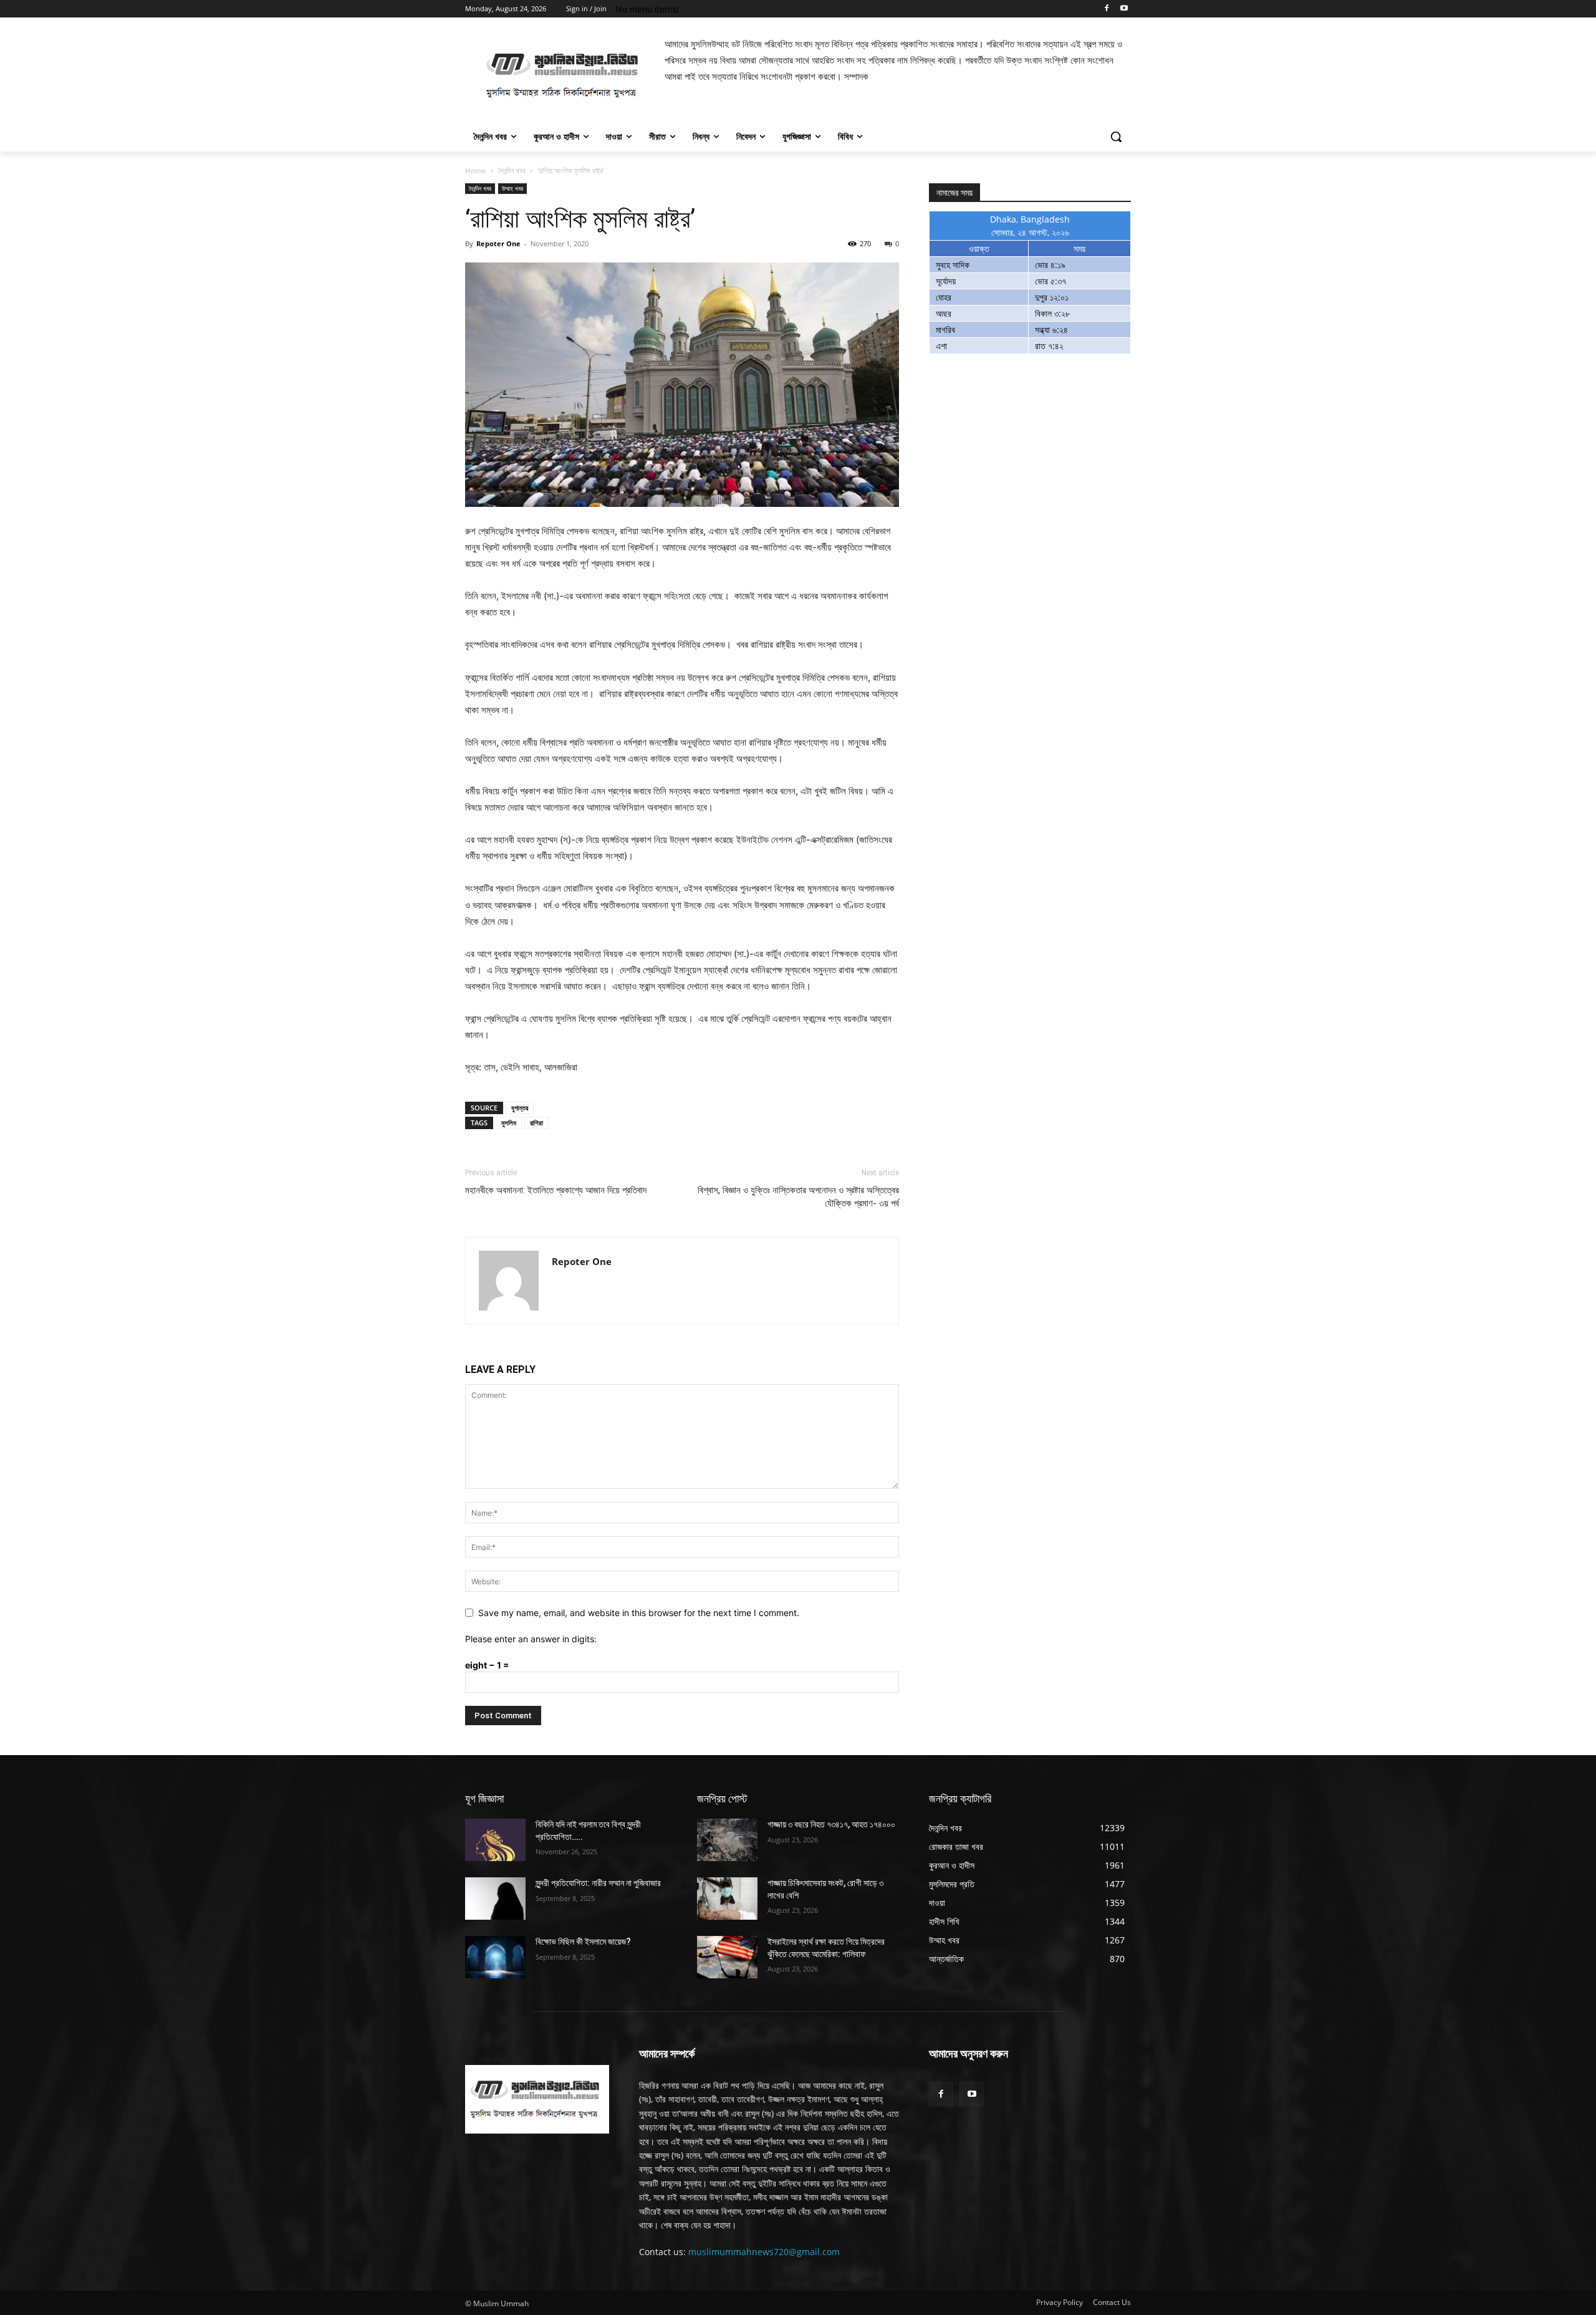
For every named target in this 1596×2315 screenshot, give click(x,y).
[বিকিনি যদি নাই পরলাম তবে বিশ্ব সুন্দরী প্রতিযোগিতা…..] (495, 1840)
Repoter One (498, 243)
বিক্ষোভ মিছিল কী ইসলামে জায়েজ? (583, 1942)
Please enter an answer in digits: (531, 1639)
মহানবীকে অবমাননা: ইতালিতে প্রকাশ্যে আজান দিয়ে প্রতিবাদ (556, 1190)
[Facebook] (1106, 9)
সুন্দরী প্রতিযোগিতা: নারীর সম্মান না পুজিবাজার (598, 1883)
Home (476, 171)
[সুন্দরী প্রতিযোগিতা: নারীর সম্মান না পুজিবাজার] (495, 1899)
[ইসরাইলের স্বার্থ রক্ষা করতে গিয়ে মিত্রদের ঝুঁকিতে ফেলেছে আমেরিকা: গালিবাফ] (727, 1957)
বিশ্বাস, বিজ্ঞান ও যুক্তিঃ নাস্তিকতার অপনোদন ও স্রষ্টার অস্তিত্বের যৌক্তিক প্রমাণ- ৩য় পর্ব (798, 1197)
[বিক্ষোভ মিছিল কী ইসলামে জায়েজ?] (495, 1957)
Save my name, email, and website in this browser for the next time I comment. (639, 1613)
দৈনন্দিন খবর (512, 171)
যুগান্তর (520, 1108)
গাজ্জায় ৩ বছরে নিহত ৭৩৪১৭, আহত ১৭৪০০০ (831, 1824)
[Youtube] (1124, 9)
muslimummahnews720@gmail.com (764, 2252)
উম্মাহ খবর (512, 188)
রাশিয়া (536, 1123)
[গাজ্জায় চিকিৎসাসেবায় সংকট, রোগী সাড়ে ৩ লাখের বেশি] (727, 1899)
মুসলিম (509, 1123)
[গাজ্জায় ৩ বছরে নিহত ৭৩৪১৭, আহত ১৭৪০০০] (727, 1840)
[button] (1116, 137)
